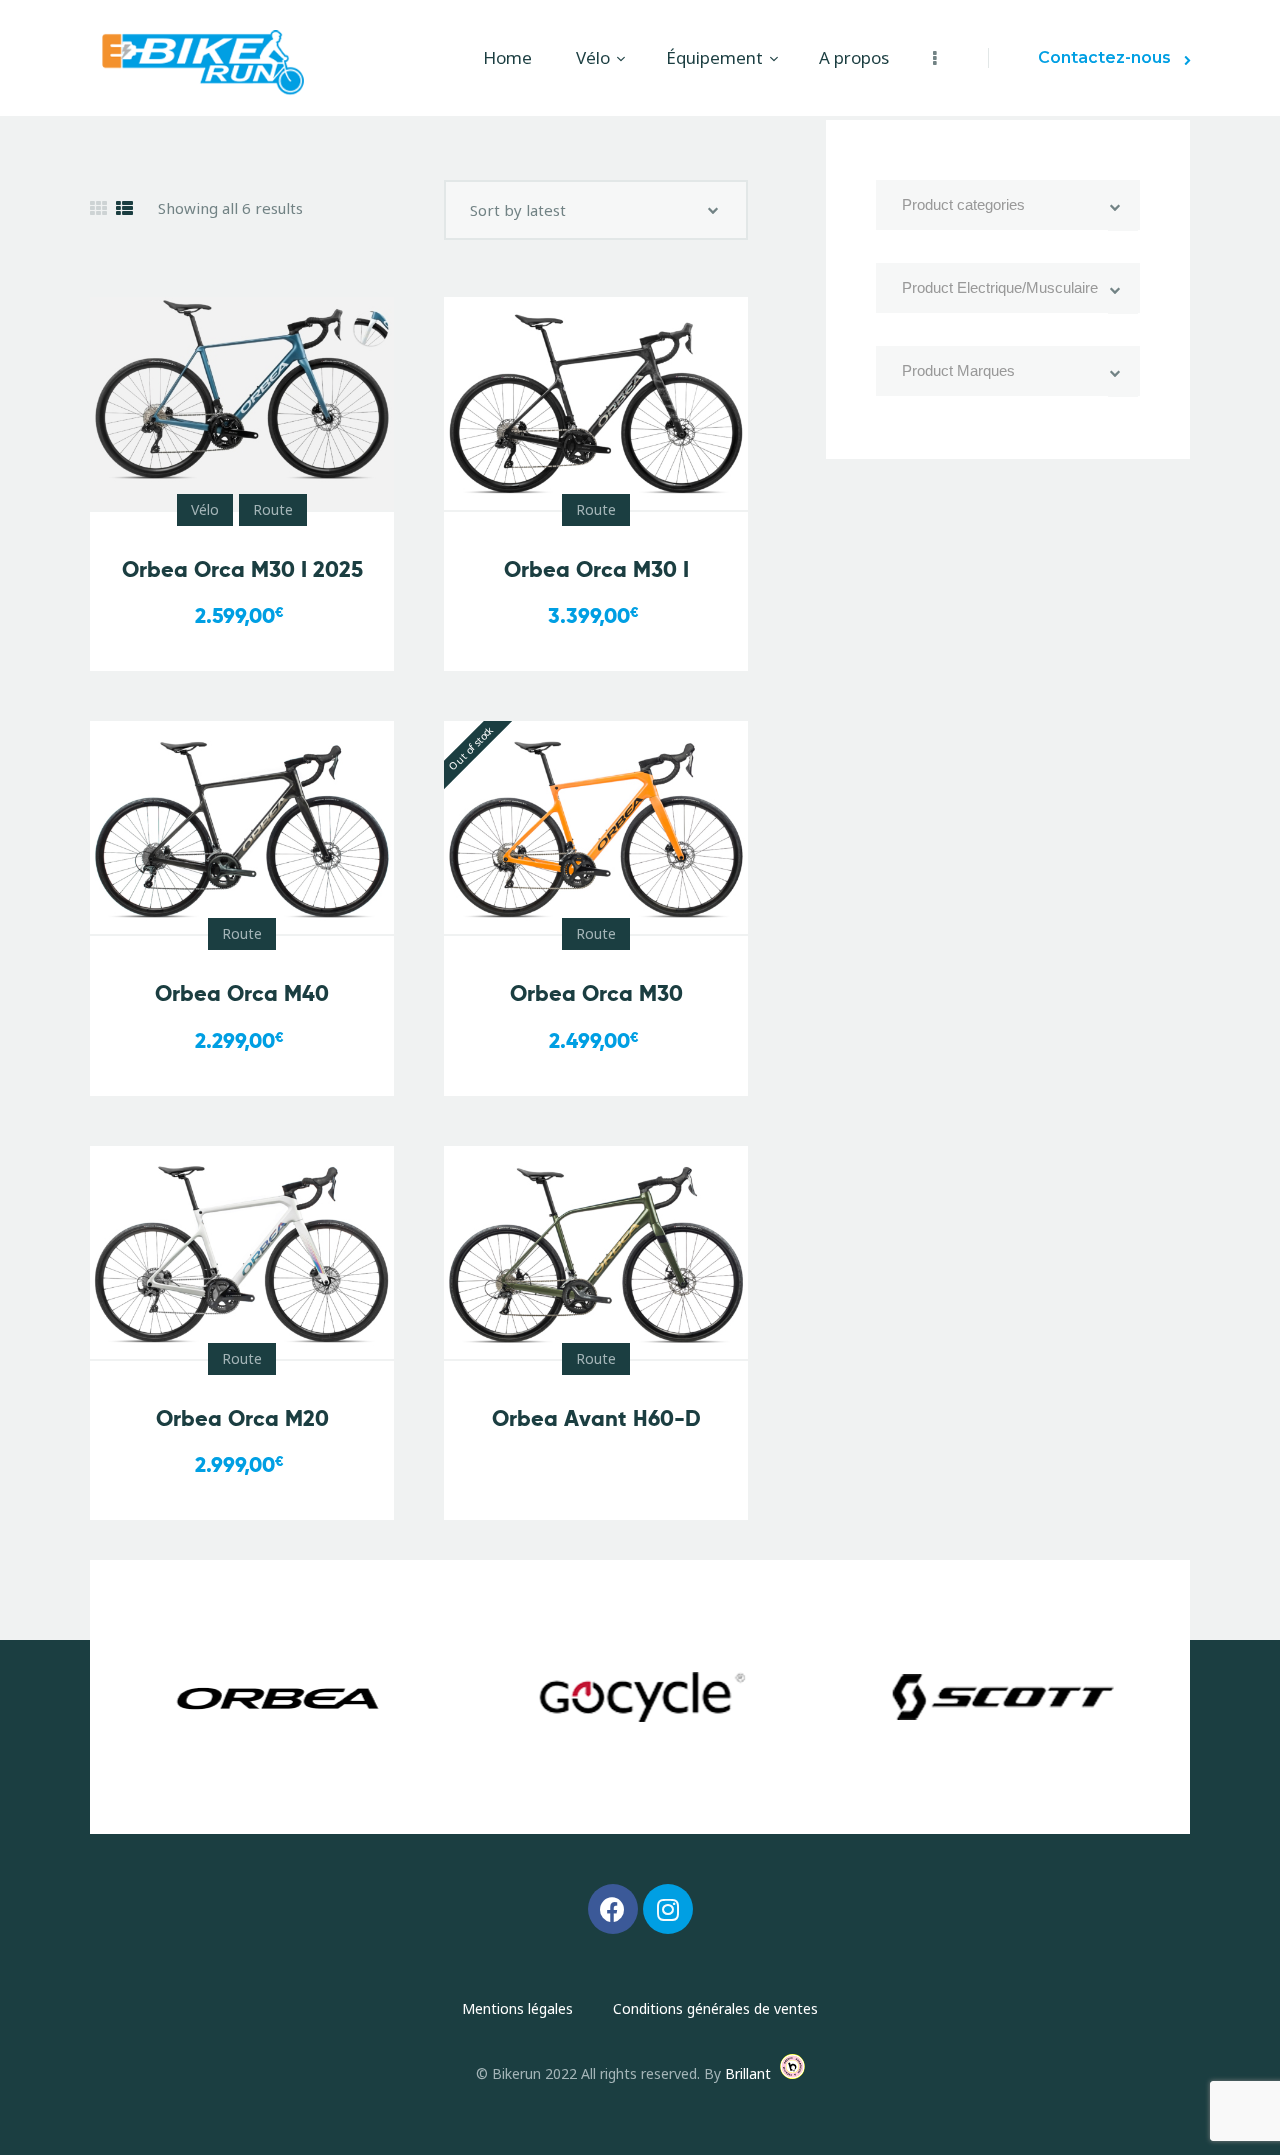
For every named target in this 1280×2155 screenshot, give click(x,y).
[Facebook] (613, 1909)
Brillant (748, 2073)
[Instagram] (668, 1909)
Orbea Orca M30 (596, 993)
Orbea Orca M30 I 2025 (242, 569)
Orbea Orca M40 (242, 993)
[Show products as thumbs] (98, 208)
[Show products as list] (124, 208)
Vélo (205, 509)
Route (273, 509)
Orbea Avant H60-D (596, 1418)
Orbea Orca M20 (242, 1418)
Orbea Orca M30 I (596, 569)
